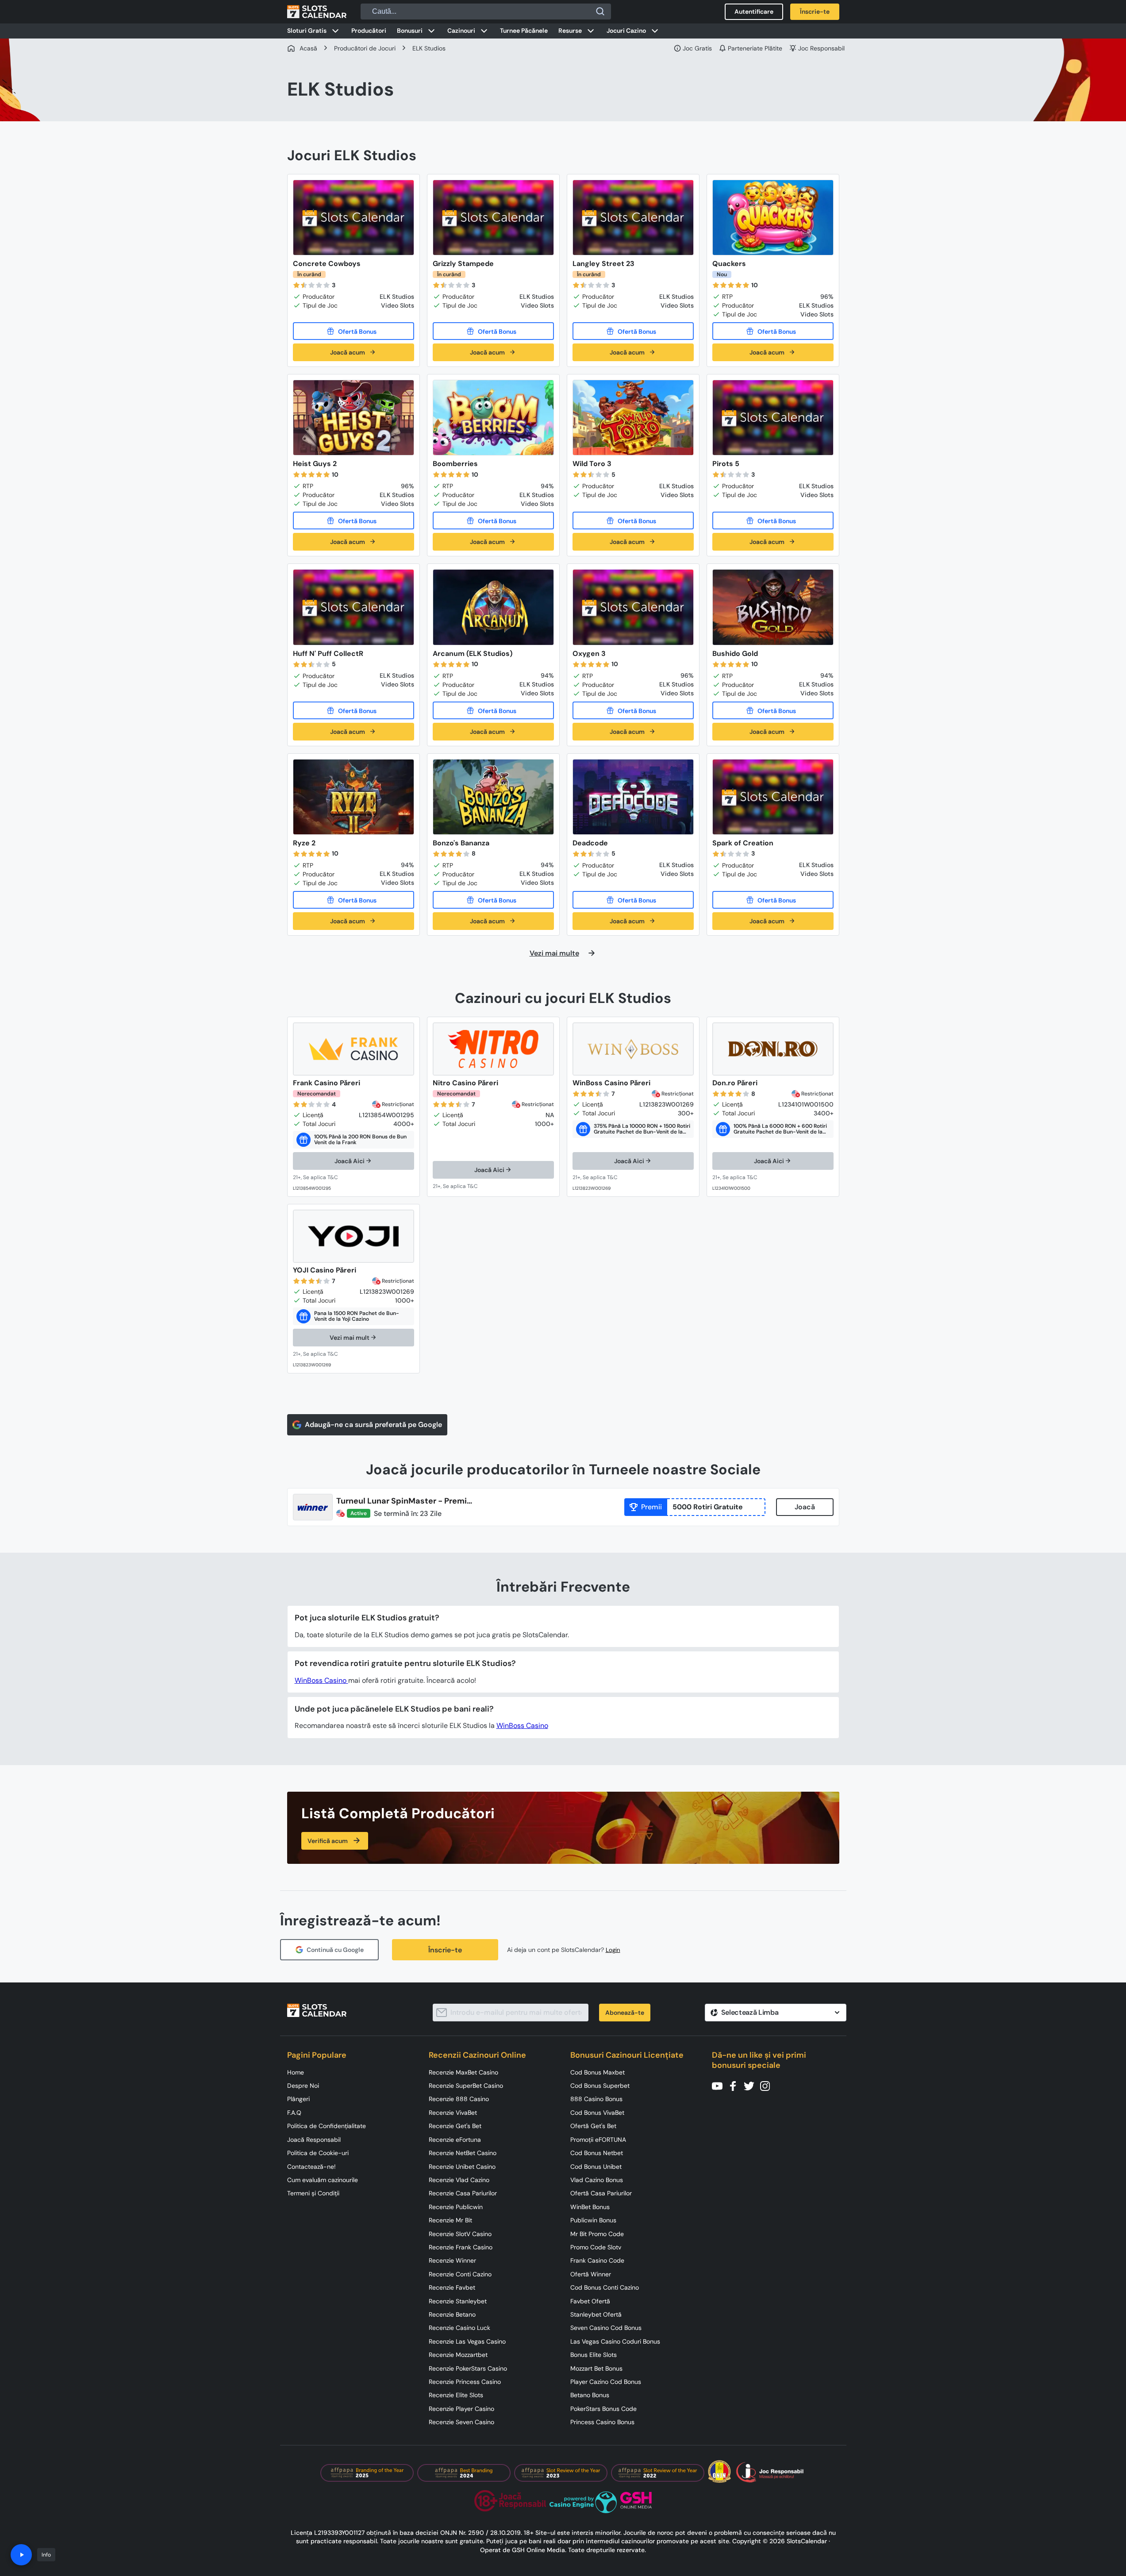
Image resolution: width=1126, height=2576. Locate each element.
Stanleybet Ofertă (596, 2314)
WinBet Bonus (590, 2207)
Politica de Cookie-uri (318, 2153)
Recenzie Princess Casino (465, 2382)
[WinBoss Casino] (633, 1049)
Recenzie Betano (452, 2314)
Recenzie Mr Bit (450, 2220)
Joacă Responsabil (314, 2140)
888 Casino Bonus (596, 2099)
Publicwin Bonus (593, 2220)
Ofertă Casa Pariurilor (601, 2193)
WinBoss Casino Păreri (611, 1083)
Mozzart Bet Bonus (596, 2368)
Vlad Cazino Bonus (597, 2180)
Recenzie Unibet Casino (462, 2167)
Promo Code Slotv (596, 2247)
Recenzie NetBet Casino (463, 2153)
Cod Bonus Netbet (597, 2153)
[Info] (21, 2555)
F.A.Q (294, 2113)
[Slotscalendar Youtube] (720, 2085)
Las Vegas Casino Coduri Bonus (615, 2341)
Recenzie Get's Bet (455, 2126)
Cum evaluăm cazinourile (323, 2180)
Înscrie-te (445, 1950)
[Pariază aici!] (324, 1178)
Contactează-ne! (311, 2167)
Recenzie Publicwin (456, 2207)
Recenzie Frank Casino (461, 2247)
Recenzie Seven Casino (461, 2422)
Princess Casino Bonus (602, 2422)
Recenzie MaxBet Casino (463, 2072)
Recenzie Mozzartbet (458, 2355)
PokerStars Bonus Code (603, 2409)
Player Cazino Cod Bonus (606, 2382)
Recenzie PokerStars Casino (468, 2368)
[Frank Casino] (354, 1049)
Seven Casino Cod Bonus (606, 2328)
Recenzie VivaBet (453, 2113)
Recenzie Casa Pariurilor (463, 2193)
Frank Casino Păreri (327, 1083)
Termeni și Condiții (313, 2193)
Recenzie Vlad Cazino (459, 2180)
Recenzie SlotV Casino (460, 2234)
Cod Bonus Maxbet (598, 2072)
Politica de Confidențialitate (327, 2126)
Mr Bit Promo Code (597, 2234)
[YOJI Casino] (354, 1236)
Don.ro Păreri (735, 1083)
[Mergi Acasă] (317, 12)
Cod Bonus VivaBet (597, 2113)
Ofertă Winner (591, 2274)
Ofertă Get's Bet (593, 2126)
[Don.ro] (773, 1049)
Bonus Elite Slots (594, 2355)
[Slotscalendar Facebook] (736, 2085)
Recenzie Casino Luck (459, 2328)
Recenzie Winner (452, 2260)
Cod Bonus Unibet (596, 2167)
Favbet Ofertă (590, 2301)
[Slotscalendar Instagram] (768, 2085)
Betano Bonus (590, 2395)
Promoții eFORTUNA (598, 2140)
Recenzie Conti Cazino (460, 2274)
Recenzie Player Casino (461, 2409)
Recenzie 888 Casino (459, 2099)
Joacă (805, 1507)
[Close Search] (600, 12)
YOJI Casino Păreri (325, 1270)
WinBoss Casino (321, 1680)
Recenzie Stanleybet (458, 2301)
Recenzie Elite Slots (456, 2395)
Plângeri (298, 2099)
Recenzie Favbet (452, 2287)
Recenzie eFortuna (455, 2140)
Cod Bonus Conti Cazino (605, 2287)
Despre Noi (303, 2086)
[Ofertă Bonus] (354, 331)
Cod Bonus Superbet (600, 2086)
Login (613, 1950)
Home (296, 2072)
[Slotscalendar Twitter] (752, 2085)
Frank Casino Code (597, 2260)
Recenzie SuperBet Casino (466, 2086)
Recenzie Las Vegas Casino (467, 2341)
